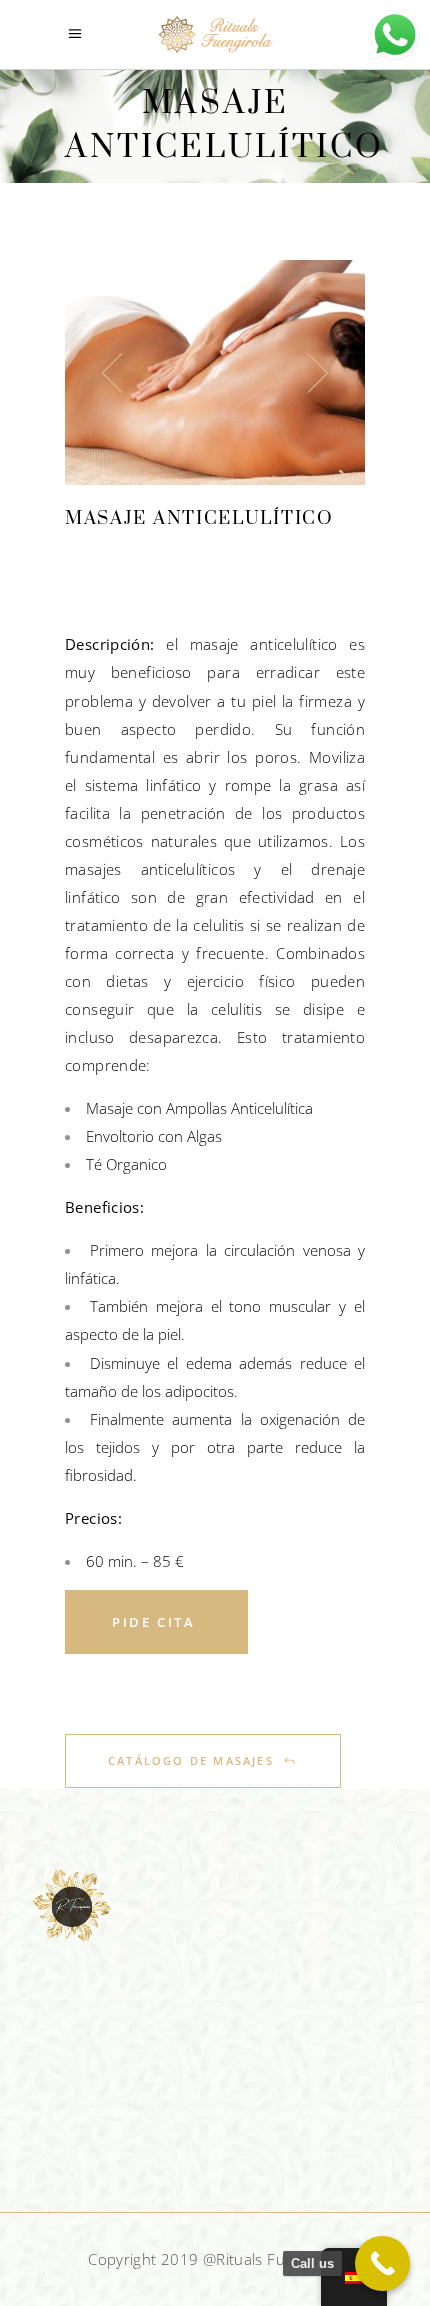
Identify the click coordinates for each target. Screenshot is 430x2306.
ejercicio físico (241, 981)
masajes (93, 869)
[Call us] (382, 2263)
